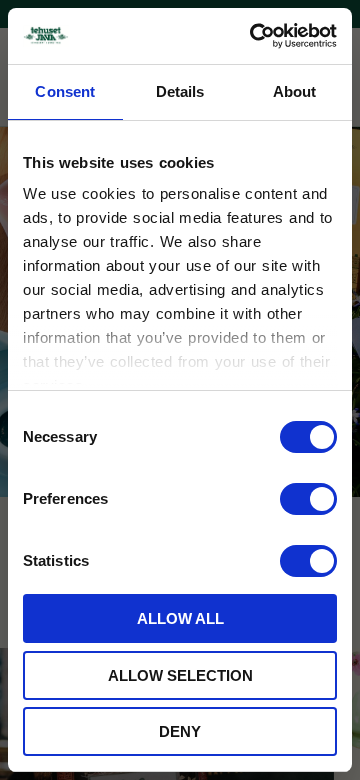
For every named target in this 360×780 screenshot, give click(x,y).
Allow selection (180, 675)
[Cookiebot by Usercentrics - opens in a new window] (254, 36)
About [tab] (295, 91)
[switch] (308, 499)
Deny (180, 731)
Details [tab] (180, 91)
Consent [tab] (65, 91)
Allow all (180, 618)
